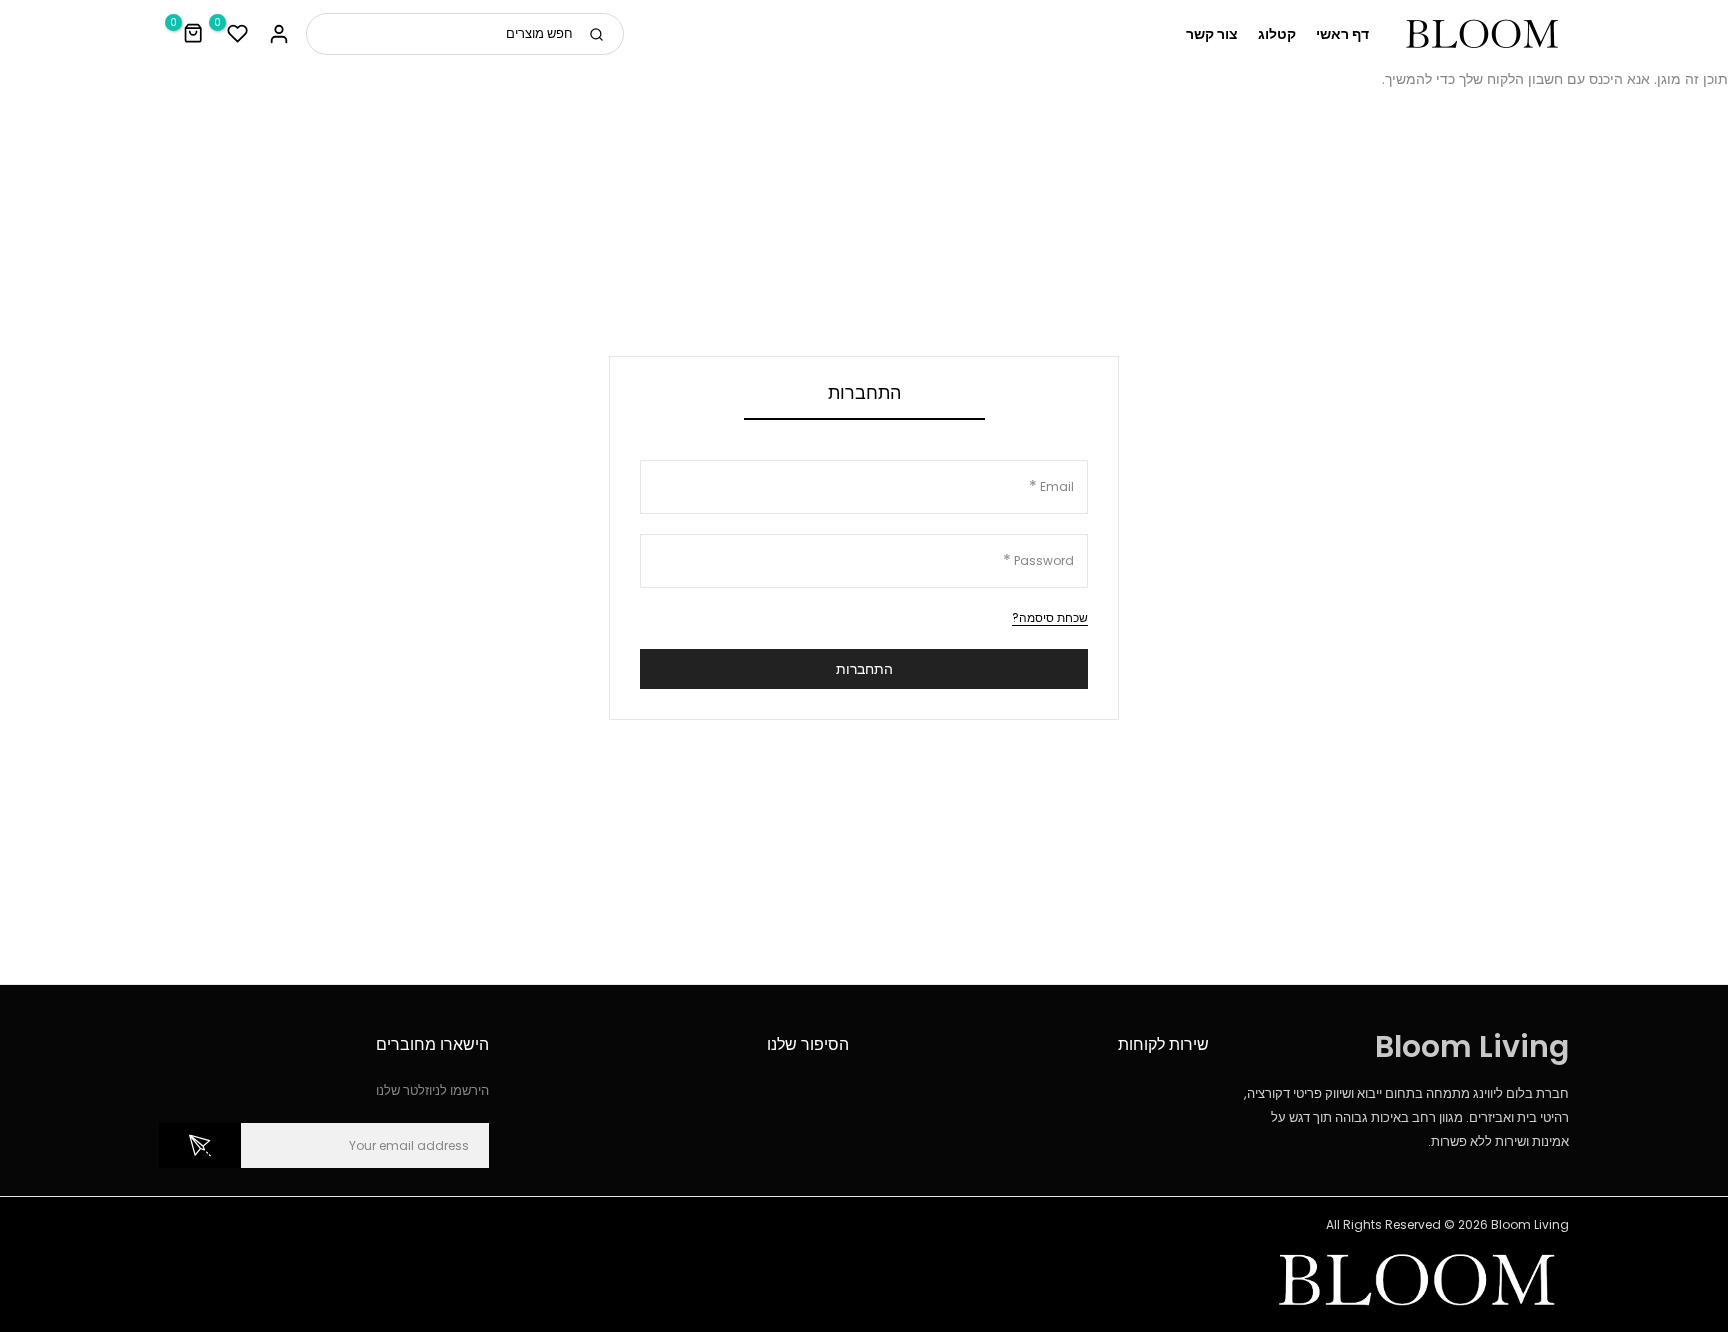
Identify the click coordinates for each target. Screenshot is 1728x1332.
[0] (238, 34)
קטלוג (1277, 34)
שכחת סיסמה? (1050, 617)
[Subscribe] (200, 1145)
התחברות (864, 669)
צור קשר (1212, 34)
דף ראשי (1342, 34)
